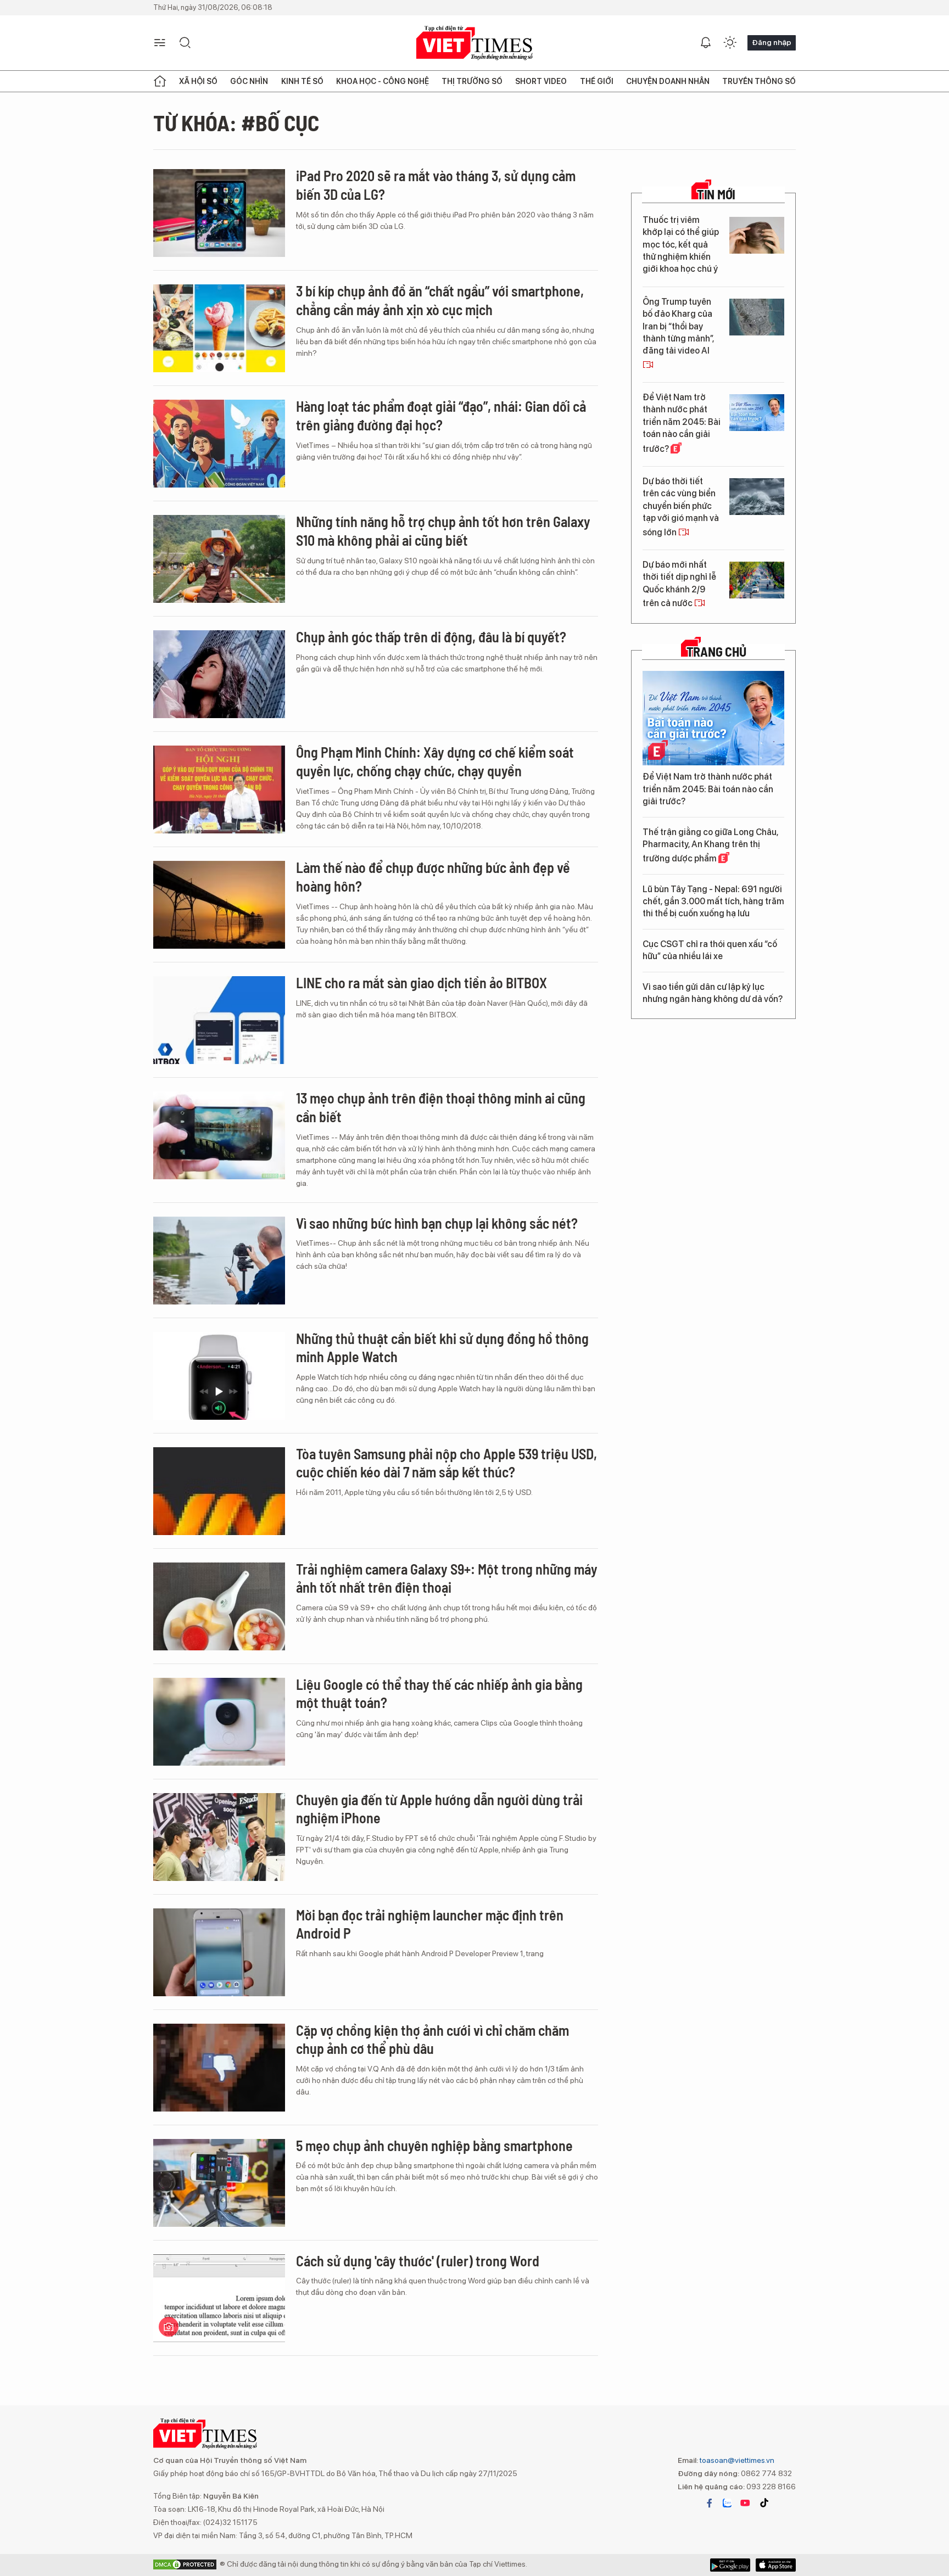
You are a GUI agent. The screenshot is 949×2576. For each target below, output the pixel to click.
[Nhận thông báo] (706, 43)
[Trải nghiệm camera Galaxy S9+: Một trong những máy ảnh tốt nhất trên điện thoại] (219, 1606)
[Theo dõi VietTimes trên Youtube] (745, 2503)
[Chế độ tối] (730, 43)
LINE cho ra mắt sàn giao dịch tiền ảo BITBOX (422, 982)
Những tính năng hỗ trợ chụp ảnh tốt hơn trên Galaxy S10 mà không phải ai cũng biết (443, 531)
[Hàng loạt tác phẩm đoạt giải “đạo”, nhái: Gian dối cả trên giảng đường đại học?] (219, 444)
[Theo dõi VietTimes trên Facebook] (710, 2503)
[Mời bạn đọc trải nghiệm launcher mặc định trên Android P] (219, 1952)
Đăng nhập (772, 42)
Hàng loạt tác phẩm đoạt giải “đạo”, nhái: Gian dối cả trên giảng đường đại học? (441, 415)
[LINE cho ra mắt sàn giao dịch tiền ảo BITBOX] (219, 1020)
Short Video (541, 81)
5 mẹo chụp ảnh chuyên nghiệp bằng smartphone (434, 2145)
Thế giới (597, 81)
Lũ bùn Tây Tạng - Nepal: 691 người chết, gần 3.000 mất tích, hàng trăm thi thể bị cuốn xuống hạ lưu (713, 901)
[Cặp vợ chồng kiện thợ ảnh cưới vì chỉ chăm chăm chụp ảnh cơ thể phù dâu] (219, 2068)
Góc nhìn (249, 81)
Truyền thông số (759, 81)
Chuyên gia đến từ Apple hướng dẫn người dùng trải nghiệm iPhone (439, 1809)
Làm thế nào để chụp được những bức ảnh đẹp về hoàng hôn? (433, 877)
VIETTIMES (474, 43)
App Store (730, 2565)
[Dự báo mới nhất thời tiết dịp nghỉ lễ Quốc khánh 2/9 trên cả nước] (757, 580)
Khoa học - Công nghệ (383, 81)
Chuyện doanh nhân (668, 81)
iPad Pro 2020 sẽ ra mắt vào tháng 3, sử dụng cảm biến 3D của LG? (436, 185)
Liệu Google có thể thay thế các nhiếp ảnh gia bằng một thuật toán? (439, 1693)
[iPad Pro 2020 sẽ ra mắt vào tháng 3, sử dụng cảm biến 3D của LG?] (219, 213)
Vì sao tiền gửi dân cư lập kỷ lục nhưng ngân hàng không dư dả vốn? (713, 993)
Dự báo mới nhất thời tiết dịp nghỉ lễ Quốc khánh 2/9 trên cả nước (679, 584)
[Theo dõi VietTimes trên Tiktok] (764, 2503)
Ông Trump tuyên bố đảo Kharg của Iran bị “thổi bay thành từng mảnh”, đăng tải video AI (678, 326)
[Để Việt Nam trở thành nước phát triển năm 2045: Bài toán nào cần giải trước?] (757, 413)
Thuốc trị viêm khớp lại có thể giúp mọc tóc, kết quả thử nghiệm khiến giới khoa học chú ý (681, 245)
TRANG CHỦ (716, 652)
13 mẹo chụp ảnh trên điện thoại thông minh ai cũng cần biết (441, 1107)
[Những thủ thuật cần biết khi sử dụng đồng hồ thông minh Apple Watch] (219, 1376)
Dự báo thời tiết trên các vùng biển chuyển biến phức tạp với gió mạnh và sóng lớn (681, 507)
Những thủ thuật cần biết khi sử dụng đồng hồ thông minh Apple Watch (442, 1348)
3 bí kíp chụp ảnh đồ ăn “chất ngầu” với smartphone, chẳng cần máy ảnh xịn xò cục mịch (440, 300)
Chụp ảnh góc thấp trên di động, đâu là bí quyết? (431, 637)
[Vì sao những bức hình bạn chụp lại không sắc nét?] (219, 1261)
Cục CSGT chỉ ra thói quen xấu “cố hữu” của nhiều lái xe (710, 950)
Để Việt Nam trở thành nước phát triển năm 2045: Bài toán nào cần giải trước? (682, 423)
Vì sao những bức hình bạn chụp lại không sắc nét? (437, 1223)
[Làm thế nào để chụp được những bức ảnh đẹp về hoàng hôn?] (219, 905)
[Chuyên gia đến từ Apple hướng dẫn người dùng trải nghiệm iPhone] (219, 1837)
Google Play (776, 2565)
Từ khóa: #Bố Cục (236, 122)
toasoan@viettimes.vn (736, 2460)
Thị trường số (472, 81)
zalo (727, 2503)
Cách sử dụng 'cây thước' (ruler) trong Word (418, 2261)
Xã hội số (198, 81)
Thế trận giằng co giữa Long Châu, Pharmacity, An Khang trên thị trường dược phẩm (710, 845)
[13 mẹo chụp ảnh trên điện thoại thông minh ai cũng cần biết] (219, 1135)
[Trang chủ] (160, 81)
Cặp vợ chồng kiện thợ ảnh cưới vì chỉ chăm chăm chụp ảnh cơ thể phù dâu (432, 2039)
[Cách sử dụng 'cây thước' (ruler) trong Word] (219, 2298)
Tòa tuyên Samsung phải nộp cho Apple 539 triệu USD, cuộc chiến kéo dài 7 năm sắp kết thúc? (446, 1463)
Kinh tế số (302, 81)
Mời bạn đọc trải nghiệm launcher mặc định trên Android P (430, 1924)
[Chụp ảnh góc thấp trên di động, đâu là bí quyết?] (219, 674)
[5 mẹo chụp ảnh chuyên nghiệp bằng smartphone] (219, 2183)
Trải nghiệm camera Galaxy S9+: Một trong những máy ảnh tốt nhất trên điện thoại (447, 1578)
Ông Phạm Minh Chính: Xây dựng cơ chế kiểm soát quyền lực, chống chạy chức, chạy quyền (435, 761)
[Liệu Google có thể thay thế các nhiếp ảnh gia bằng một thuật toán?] (219, 1722)
